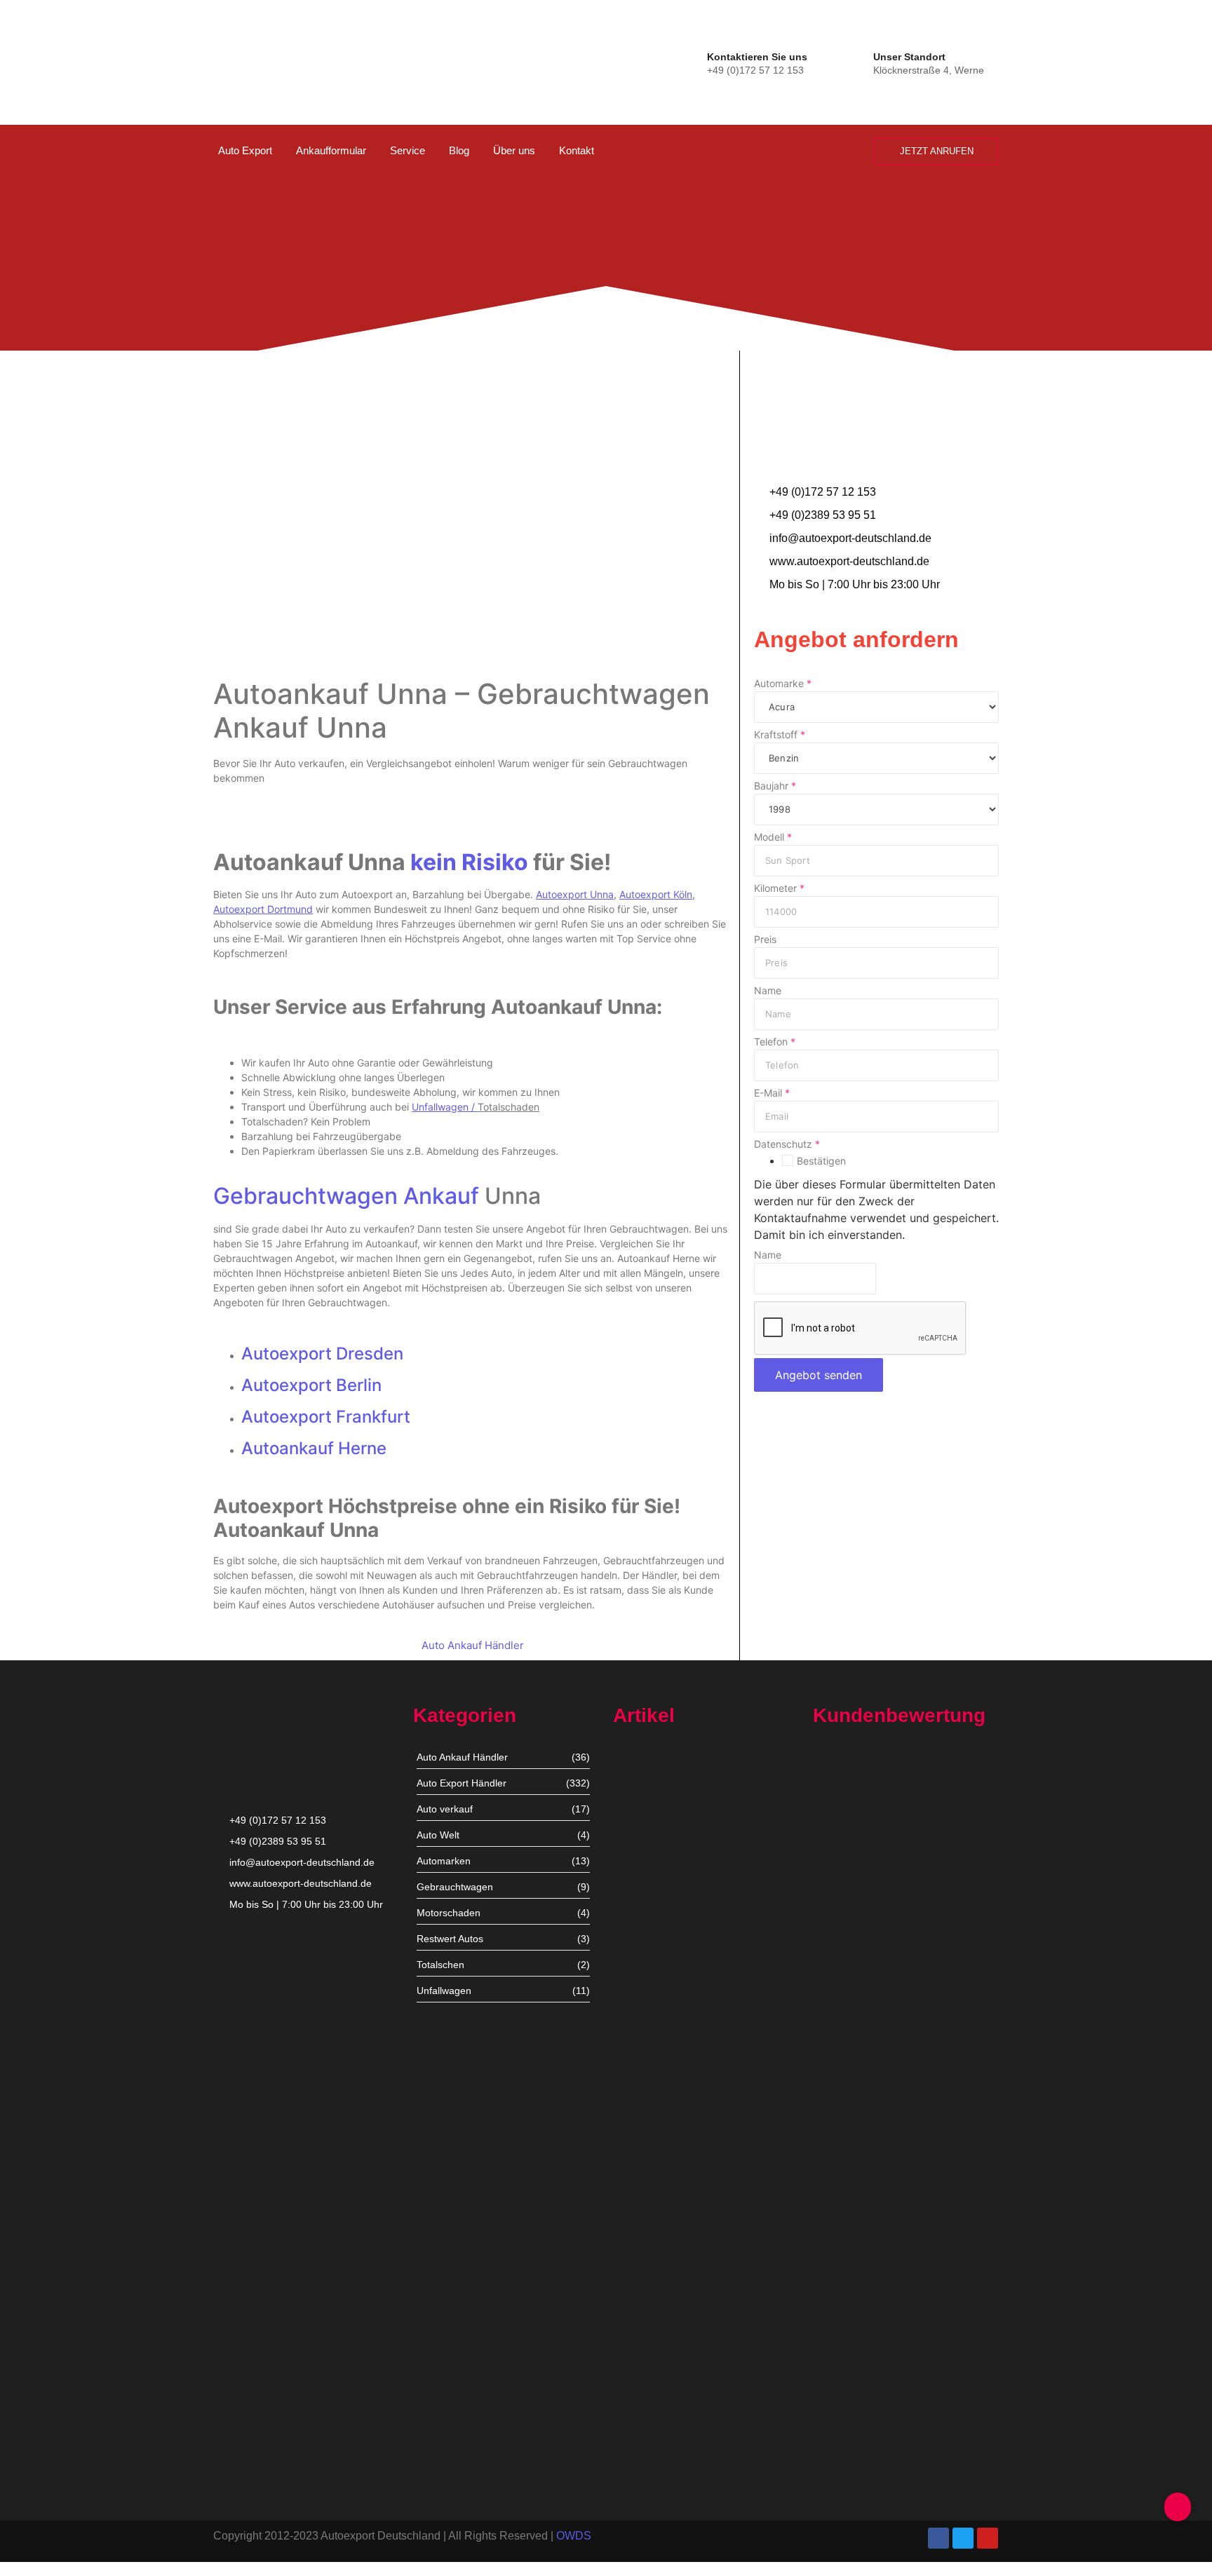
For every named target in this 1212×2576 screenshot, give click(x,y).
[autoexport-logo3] (261, 60)
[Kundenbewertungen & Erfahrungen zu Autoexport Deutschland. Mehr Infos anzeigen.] (1144, 187)
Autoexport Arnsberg (660, 2467)
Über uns (514, 150)
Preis (765, 940)
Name (768, 991)
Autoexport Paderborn (663, 2381)
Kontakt (577, 150)
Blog (459, 150)
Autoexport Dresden (322, 1354)
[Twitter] (963, 2538)
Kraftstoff (780, 735)
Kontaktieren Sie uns (757, 57)
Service (408, 150)
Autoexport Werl (650, 2009)
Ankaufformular (331, 150)
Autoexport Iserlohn (658, 2252)
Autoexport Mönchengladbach (681, 2130)
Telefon (775, 1042)
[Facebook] (938, 2538)
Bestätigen (821, 1161)
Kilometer (779, 888)
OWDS (574, 2536)
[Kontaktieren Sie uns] (693, 61)
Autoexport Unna (652, 1880)
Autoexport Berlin (311, 1385)
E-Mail (772, 1093)
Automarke (783, 684)
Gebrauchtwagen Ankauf (346, 1196)
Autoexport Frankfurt (326, 1417)
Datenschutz (787, 1144)
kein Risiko (469, 862)
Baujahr (775, 786)
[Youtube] (988, 2538)
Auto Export (245, 150)
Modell (773, 837)
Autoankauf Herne (314, 1448)
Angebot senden (819, 1375)
